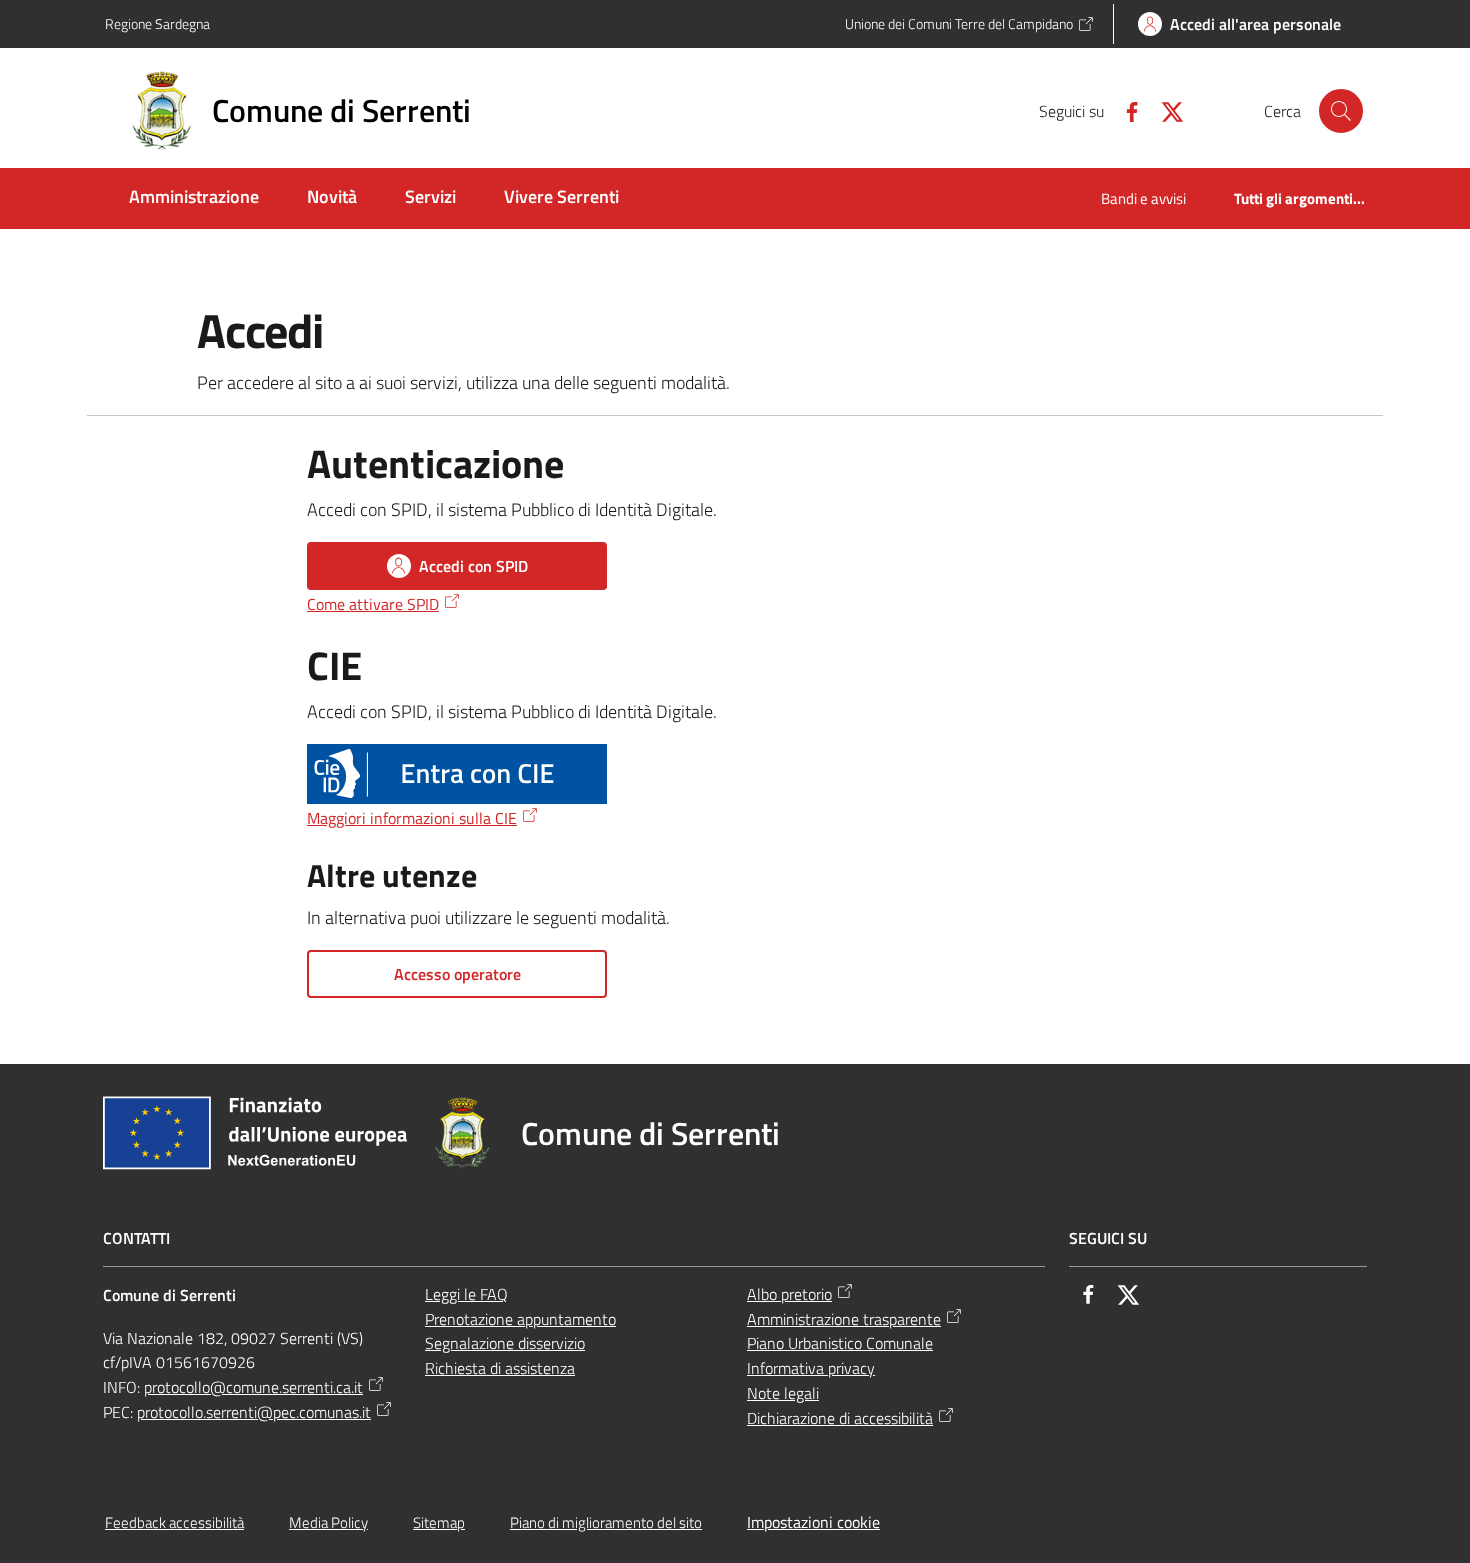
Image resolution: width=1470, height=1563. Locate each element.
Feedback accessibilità (174, 1522)
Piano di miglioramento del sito (606, 1522)
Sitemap (439, 1522)
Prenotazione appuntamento (520, 1319)
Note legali (783, 1393)
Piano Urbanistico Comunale (840, 1343)
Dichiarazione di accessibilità (840, 1418)
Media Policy (328, 1522)
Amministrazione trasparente (844, 1319)
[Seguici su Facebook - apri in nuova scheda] (1124, 110)
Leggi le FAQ (466, 1294)
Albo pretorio (789, 1294)
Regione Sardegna (157, 23)
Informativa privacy (811, 1368)
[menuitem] (194, 198)
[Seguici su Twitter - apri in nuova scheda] (1164, 110)
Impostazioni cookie (813, 1522)
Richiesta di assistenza (500, 1368)
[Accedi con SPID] (457, 774)
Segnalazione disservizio (505, 1343)
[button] (1341, 111)
